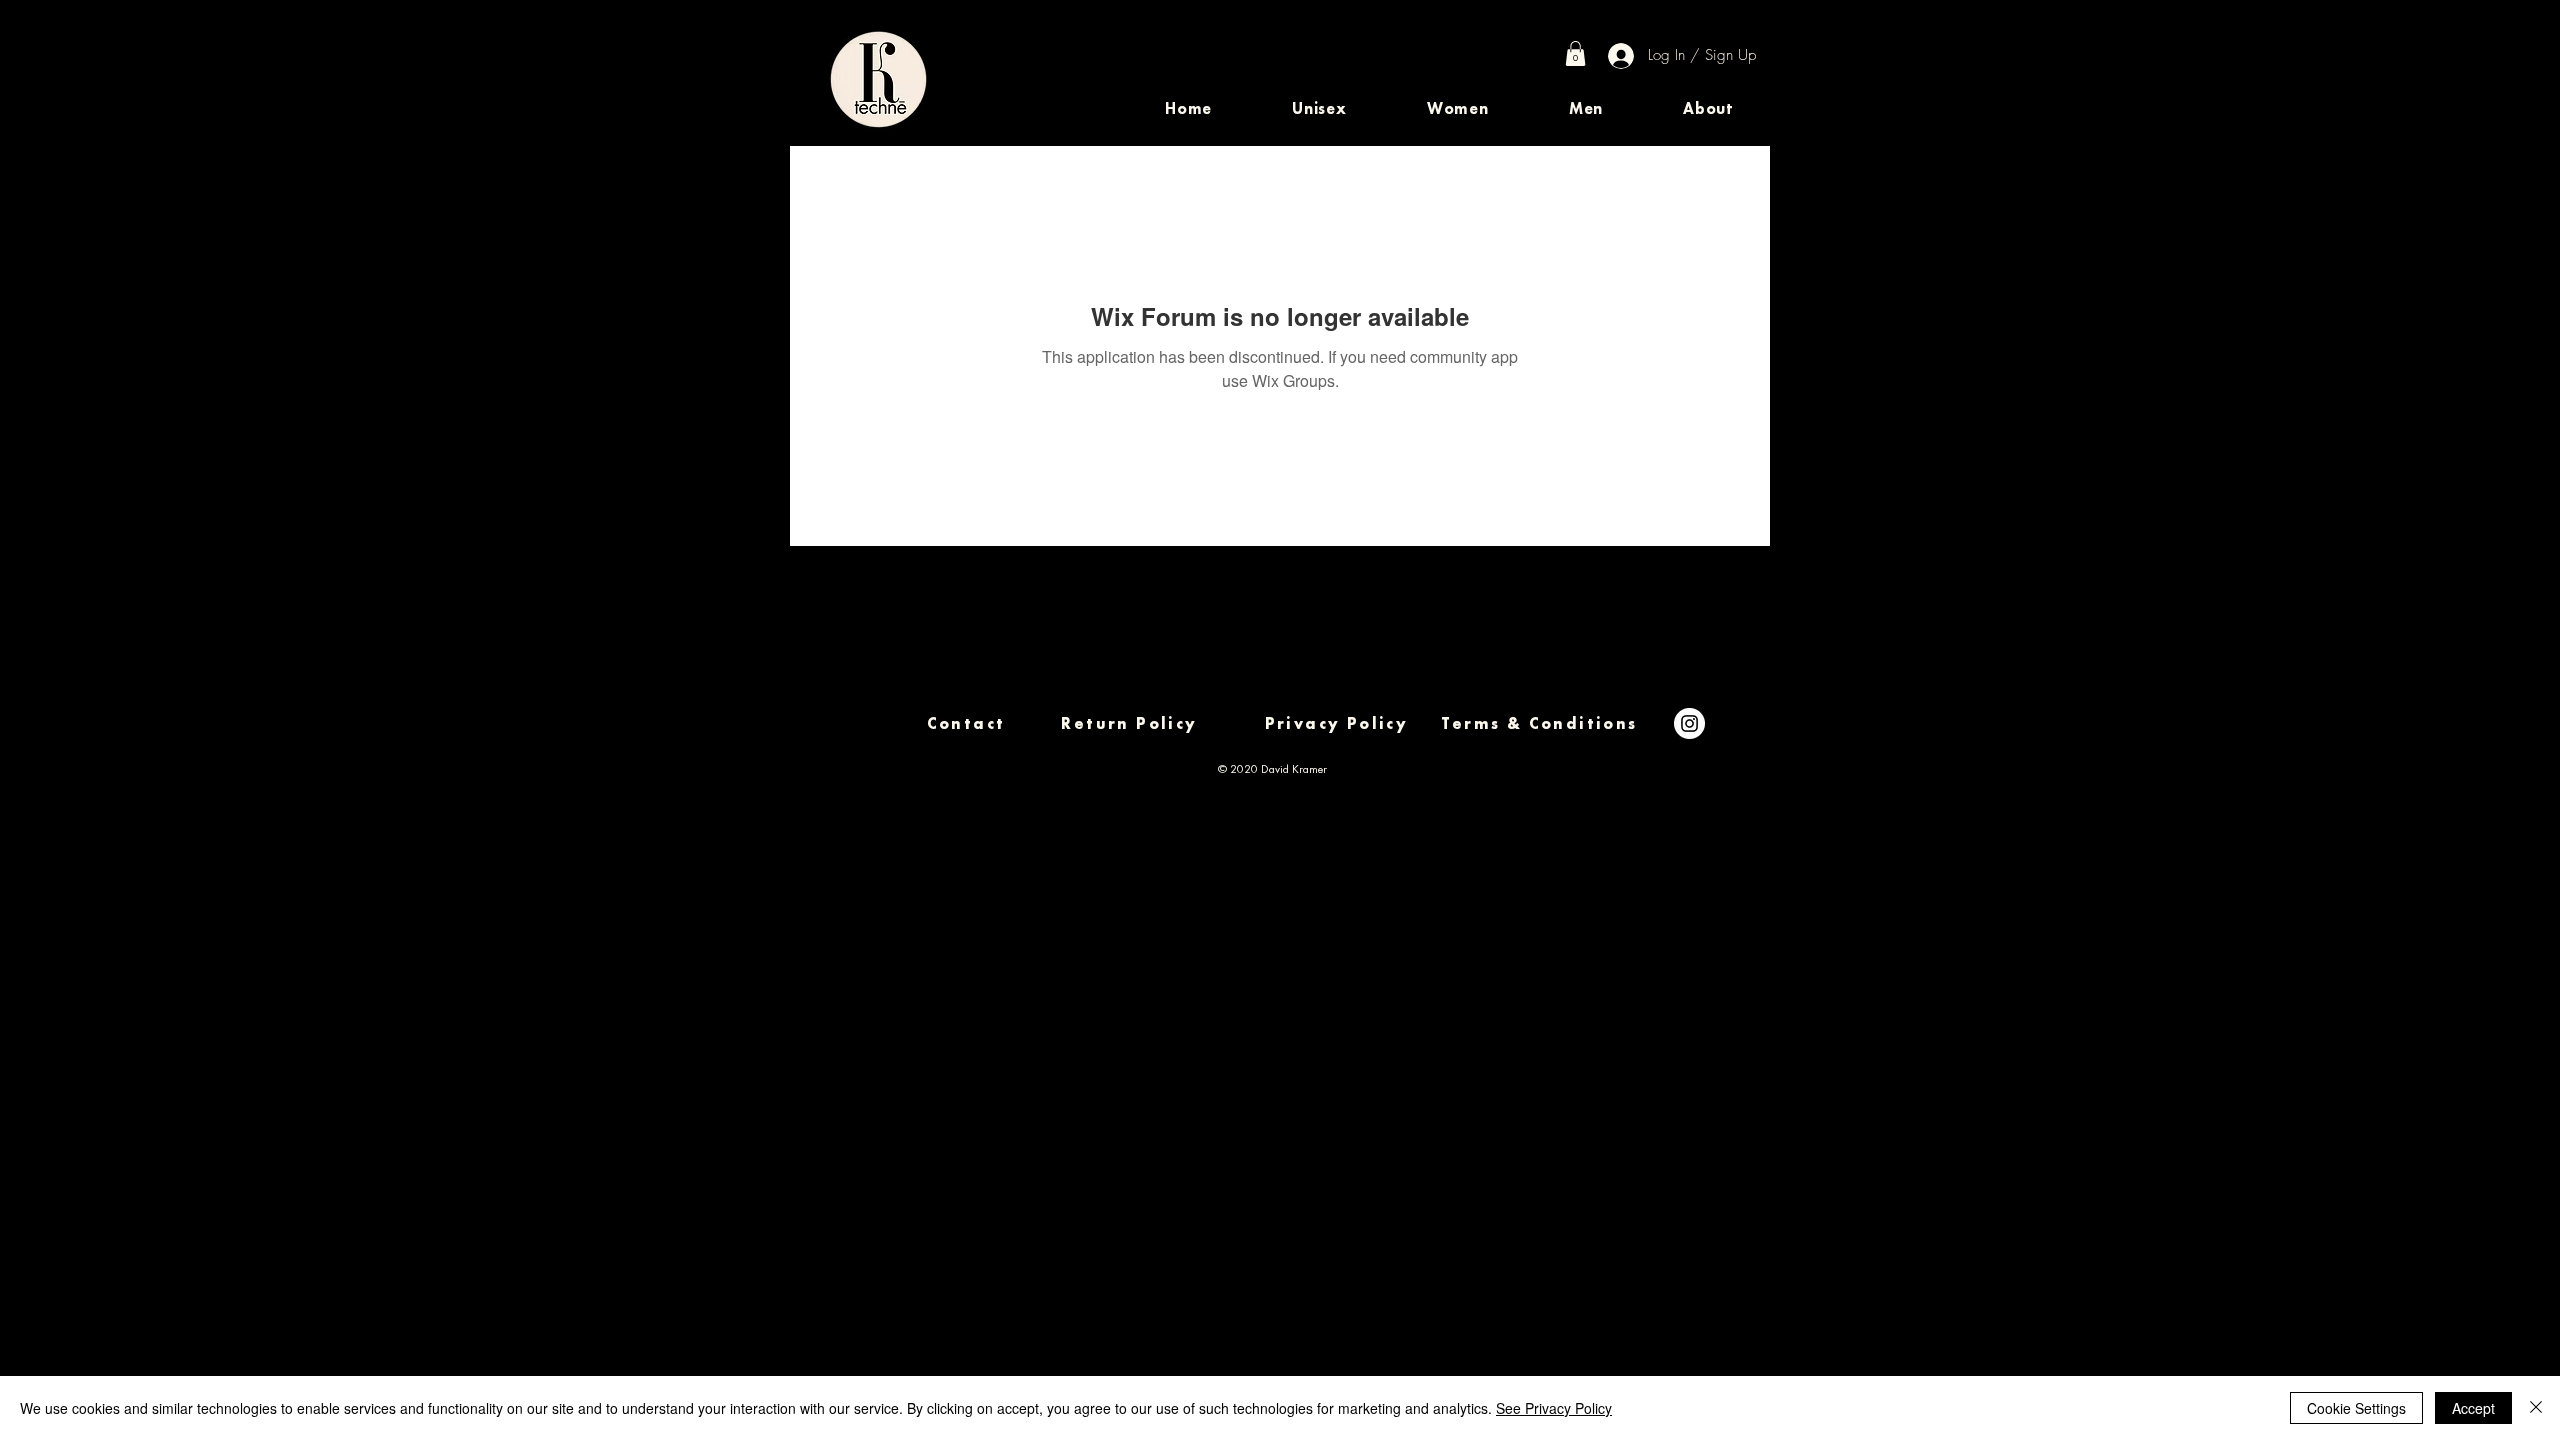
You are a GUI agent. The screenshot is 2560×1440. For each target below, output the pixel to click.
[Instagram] (1689, 723)
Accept (2473, 1408)
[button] (1319, 108)
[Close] (2536, 1408)
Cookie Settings (2356, 1408)
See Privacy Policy (1554, 1408)
